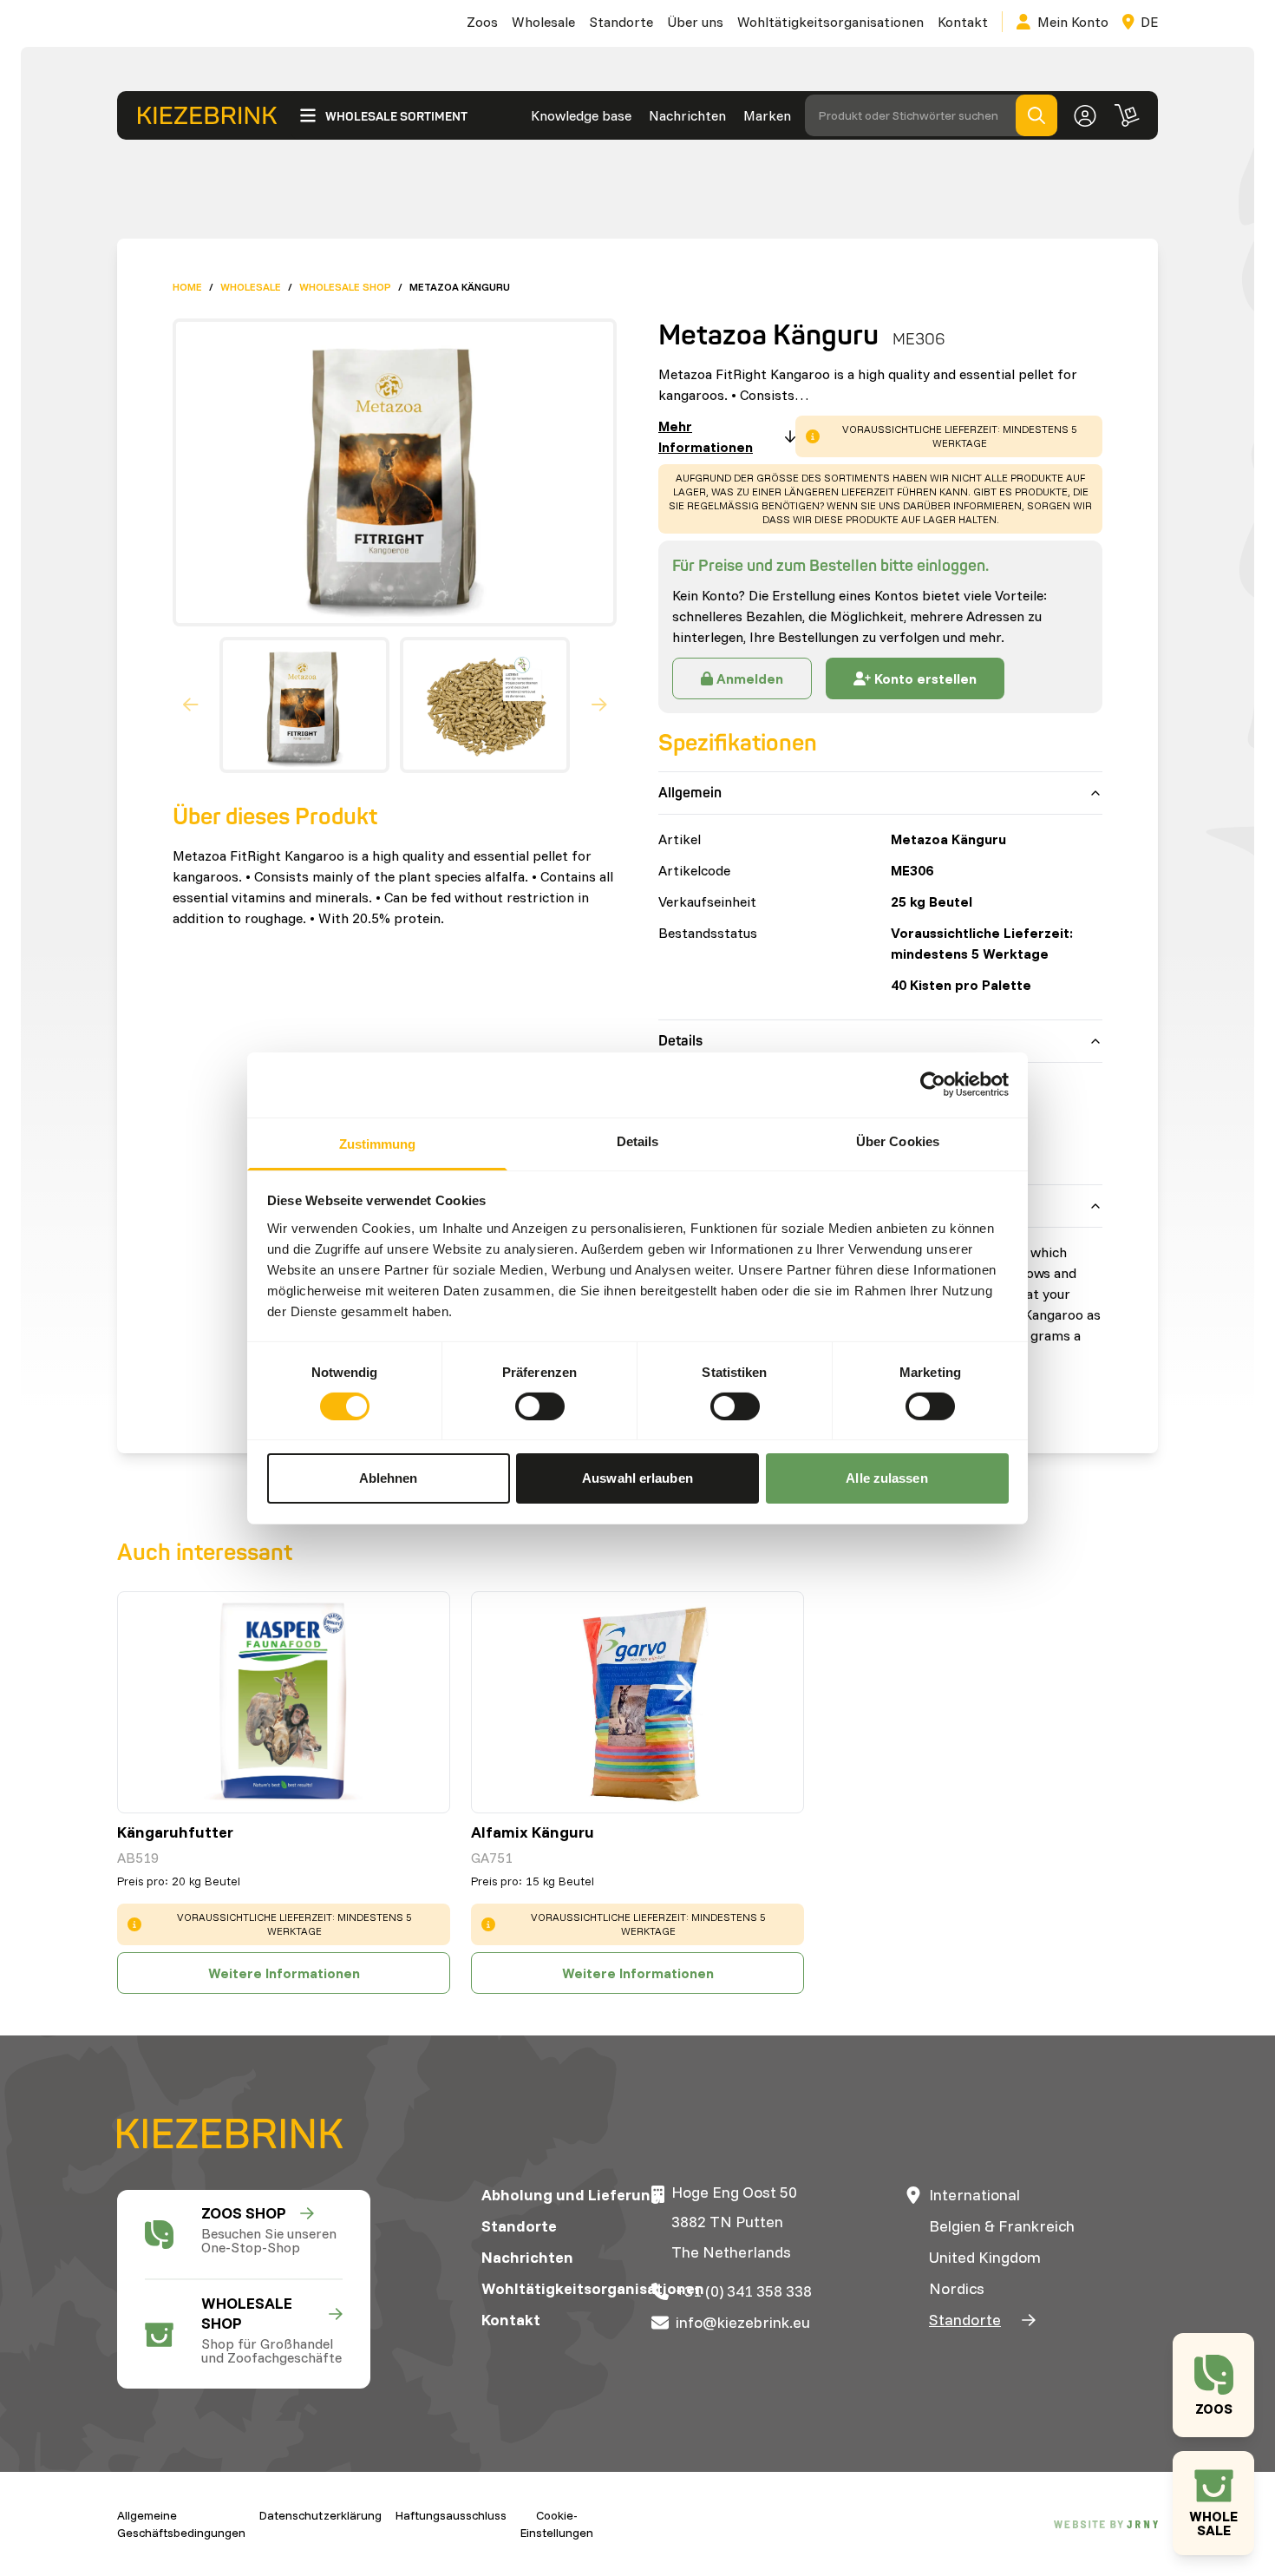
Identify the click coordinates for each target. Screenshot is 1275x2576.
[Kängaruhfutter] (284, 1702)
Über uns (695, 22)
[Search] (1036, 115)
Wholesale (543, 22)
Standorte (621, 22)
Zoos (482, 22)
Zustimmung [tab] (378, 1143)
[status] (949, 436)
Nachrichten (687, 115)
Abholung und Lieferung (571, 2195)
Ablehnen (389, 1478)
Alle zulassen (886, 1478)
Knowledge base (581, 115)
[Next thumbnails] (599, 705)
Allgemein (690, 793)
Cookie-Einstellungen (557, 2524)
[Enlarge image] (388, 472)
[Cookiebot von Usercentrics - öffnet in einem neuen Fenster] (933, 1085)
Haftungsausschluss (451, 2515)
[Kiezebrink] (207, 116)
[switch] (540, 1406)
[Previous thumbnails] (191, 705)
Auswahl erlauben (637, 1478)
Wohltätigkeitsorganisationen (830, 22)
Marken (767, 115)
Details (680, 1041)
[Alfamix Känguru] (637, 1702)
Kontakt (963, 22)
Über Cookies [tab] (898, 1141)
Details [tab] (638, 1141)
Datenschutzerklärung (320, 2515)
